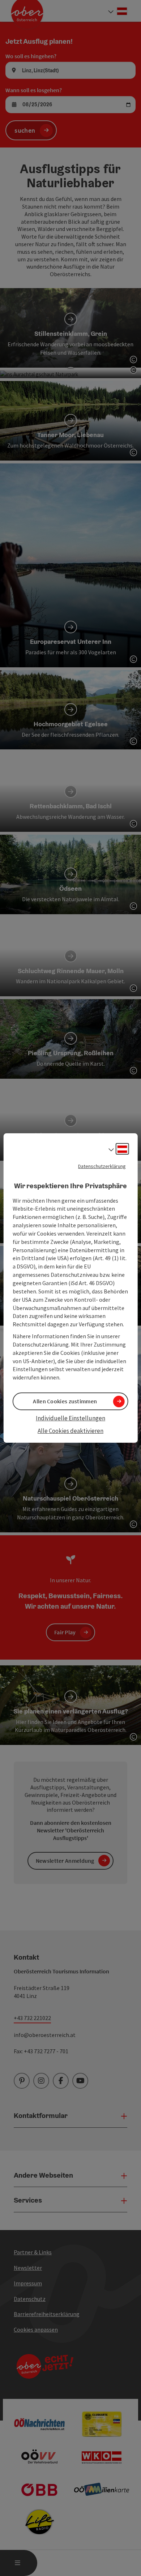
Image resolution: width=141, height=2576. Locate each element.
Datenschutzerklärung (102, 1166)
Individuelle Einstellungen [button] (70, 1418)
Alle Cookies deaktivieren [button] (70, 1431)
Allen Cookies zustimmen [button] (65, 1401)
